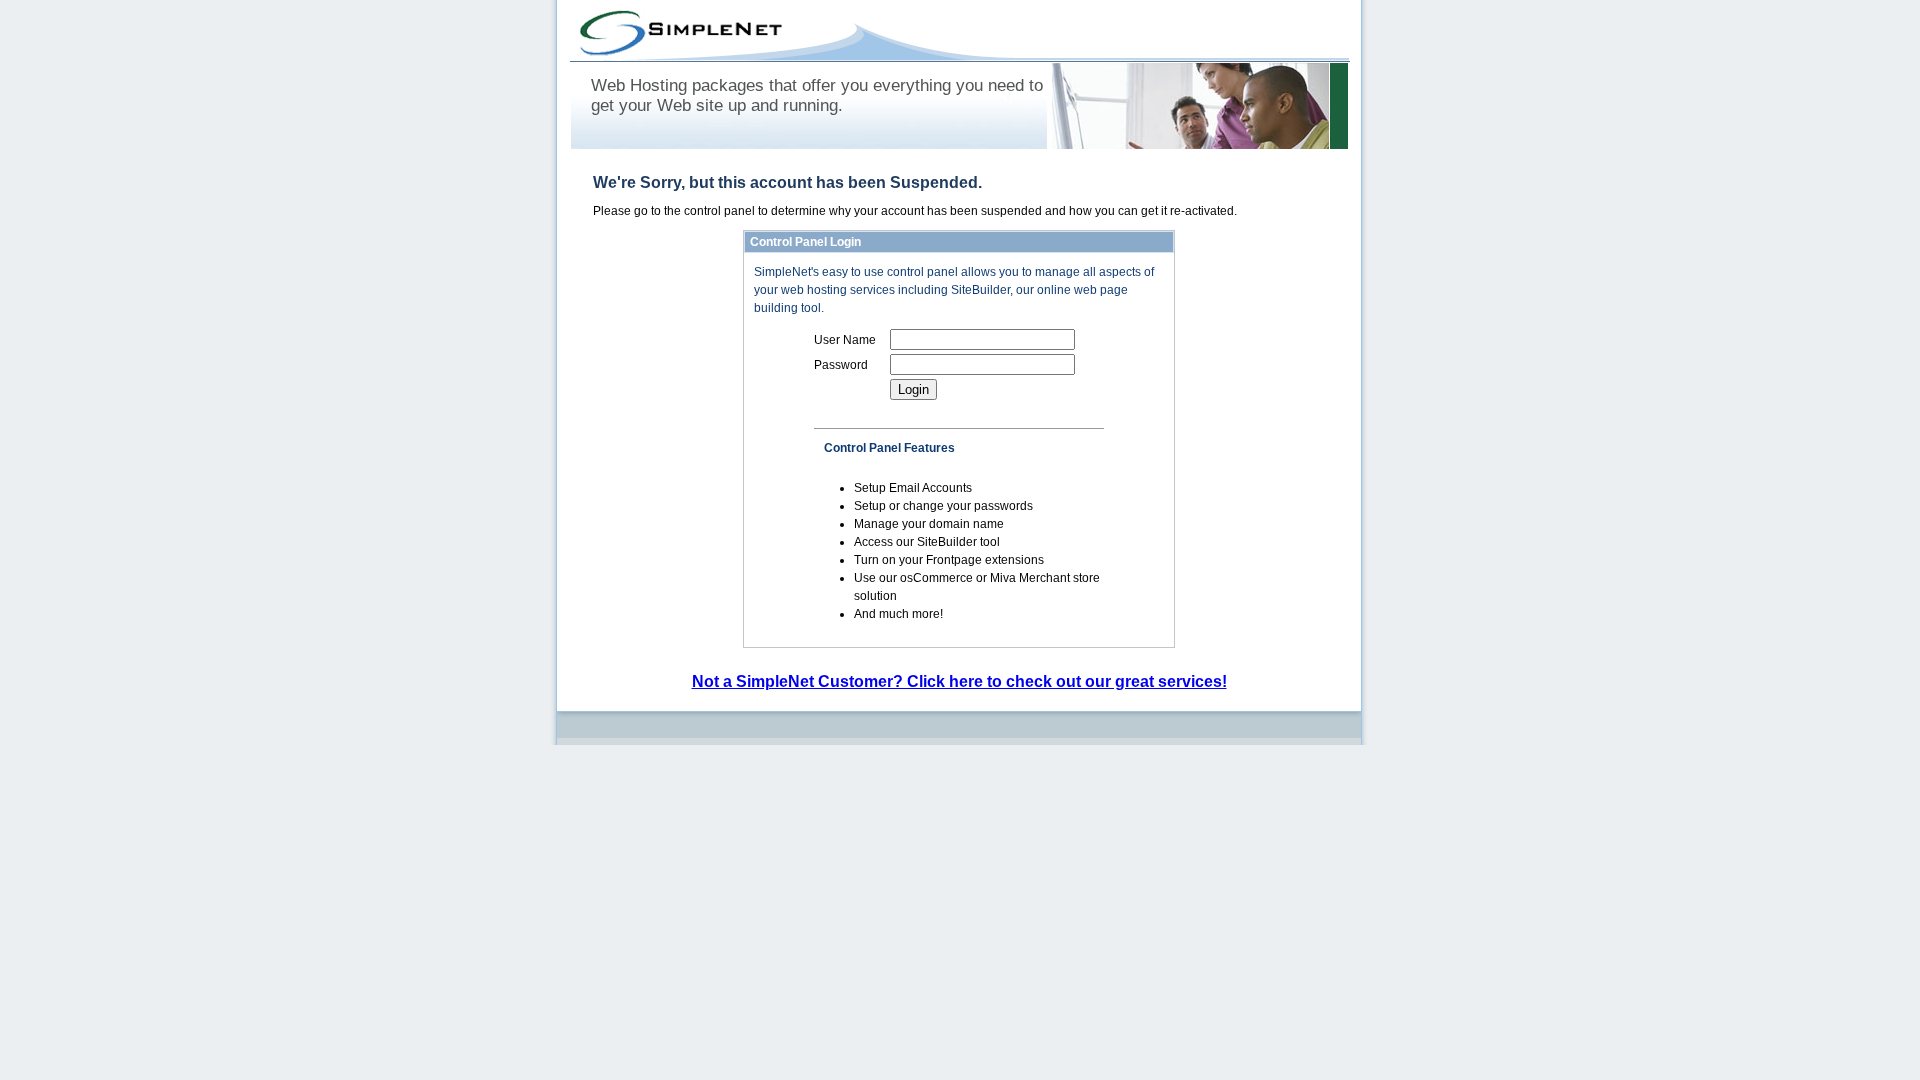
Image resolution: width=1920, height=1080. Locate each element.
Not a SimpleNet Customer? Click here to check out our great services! (959, 681)
